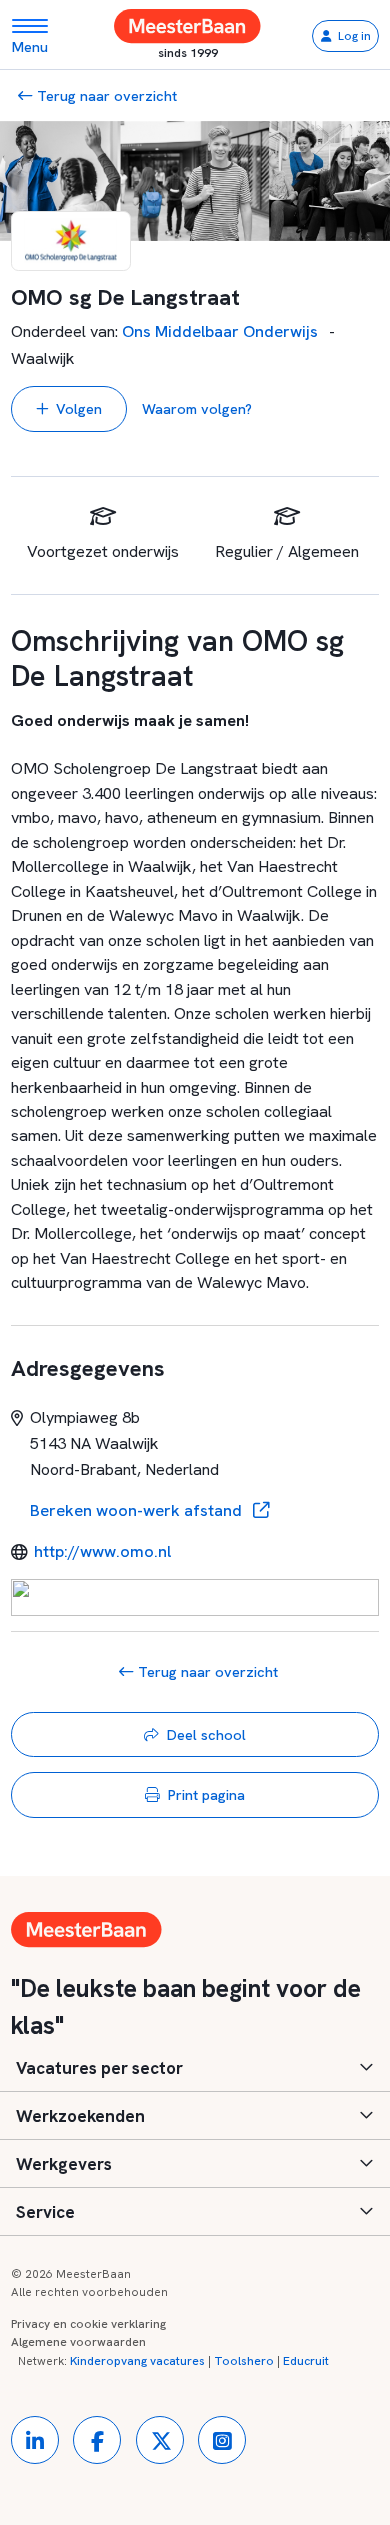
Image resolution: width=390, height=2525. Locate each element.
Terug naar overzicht (105, 95)
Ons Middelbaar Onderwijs (220, 331)
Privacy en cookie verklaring (88, 2324)
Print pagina (206, 1794)
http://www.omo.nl (102, 1551)
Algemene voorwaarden (78, 2342)
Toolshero (244, 2361)
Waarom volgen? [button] (197, 408)
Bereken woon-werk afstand (138, 1510)
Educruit (306, 2361)
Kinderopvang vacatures (137, 2361)
